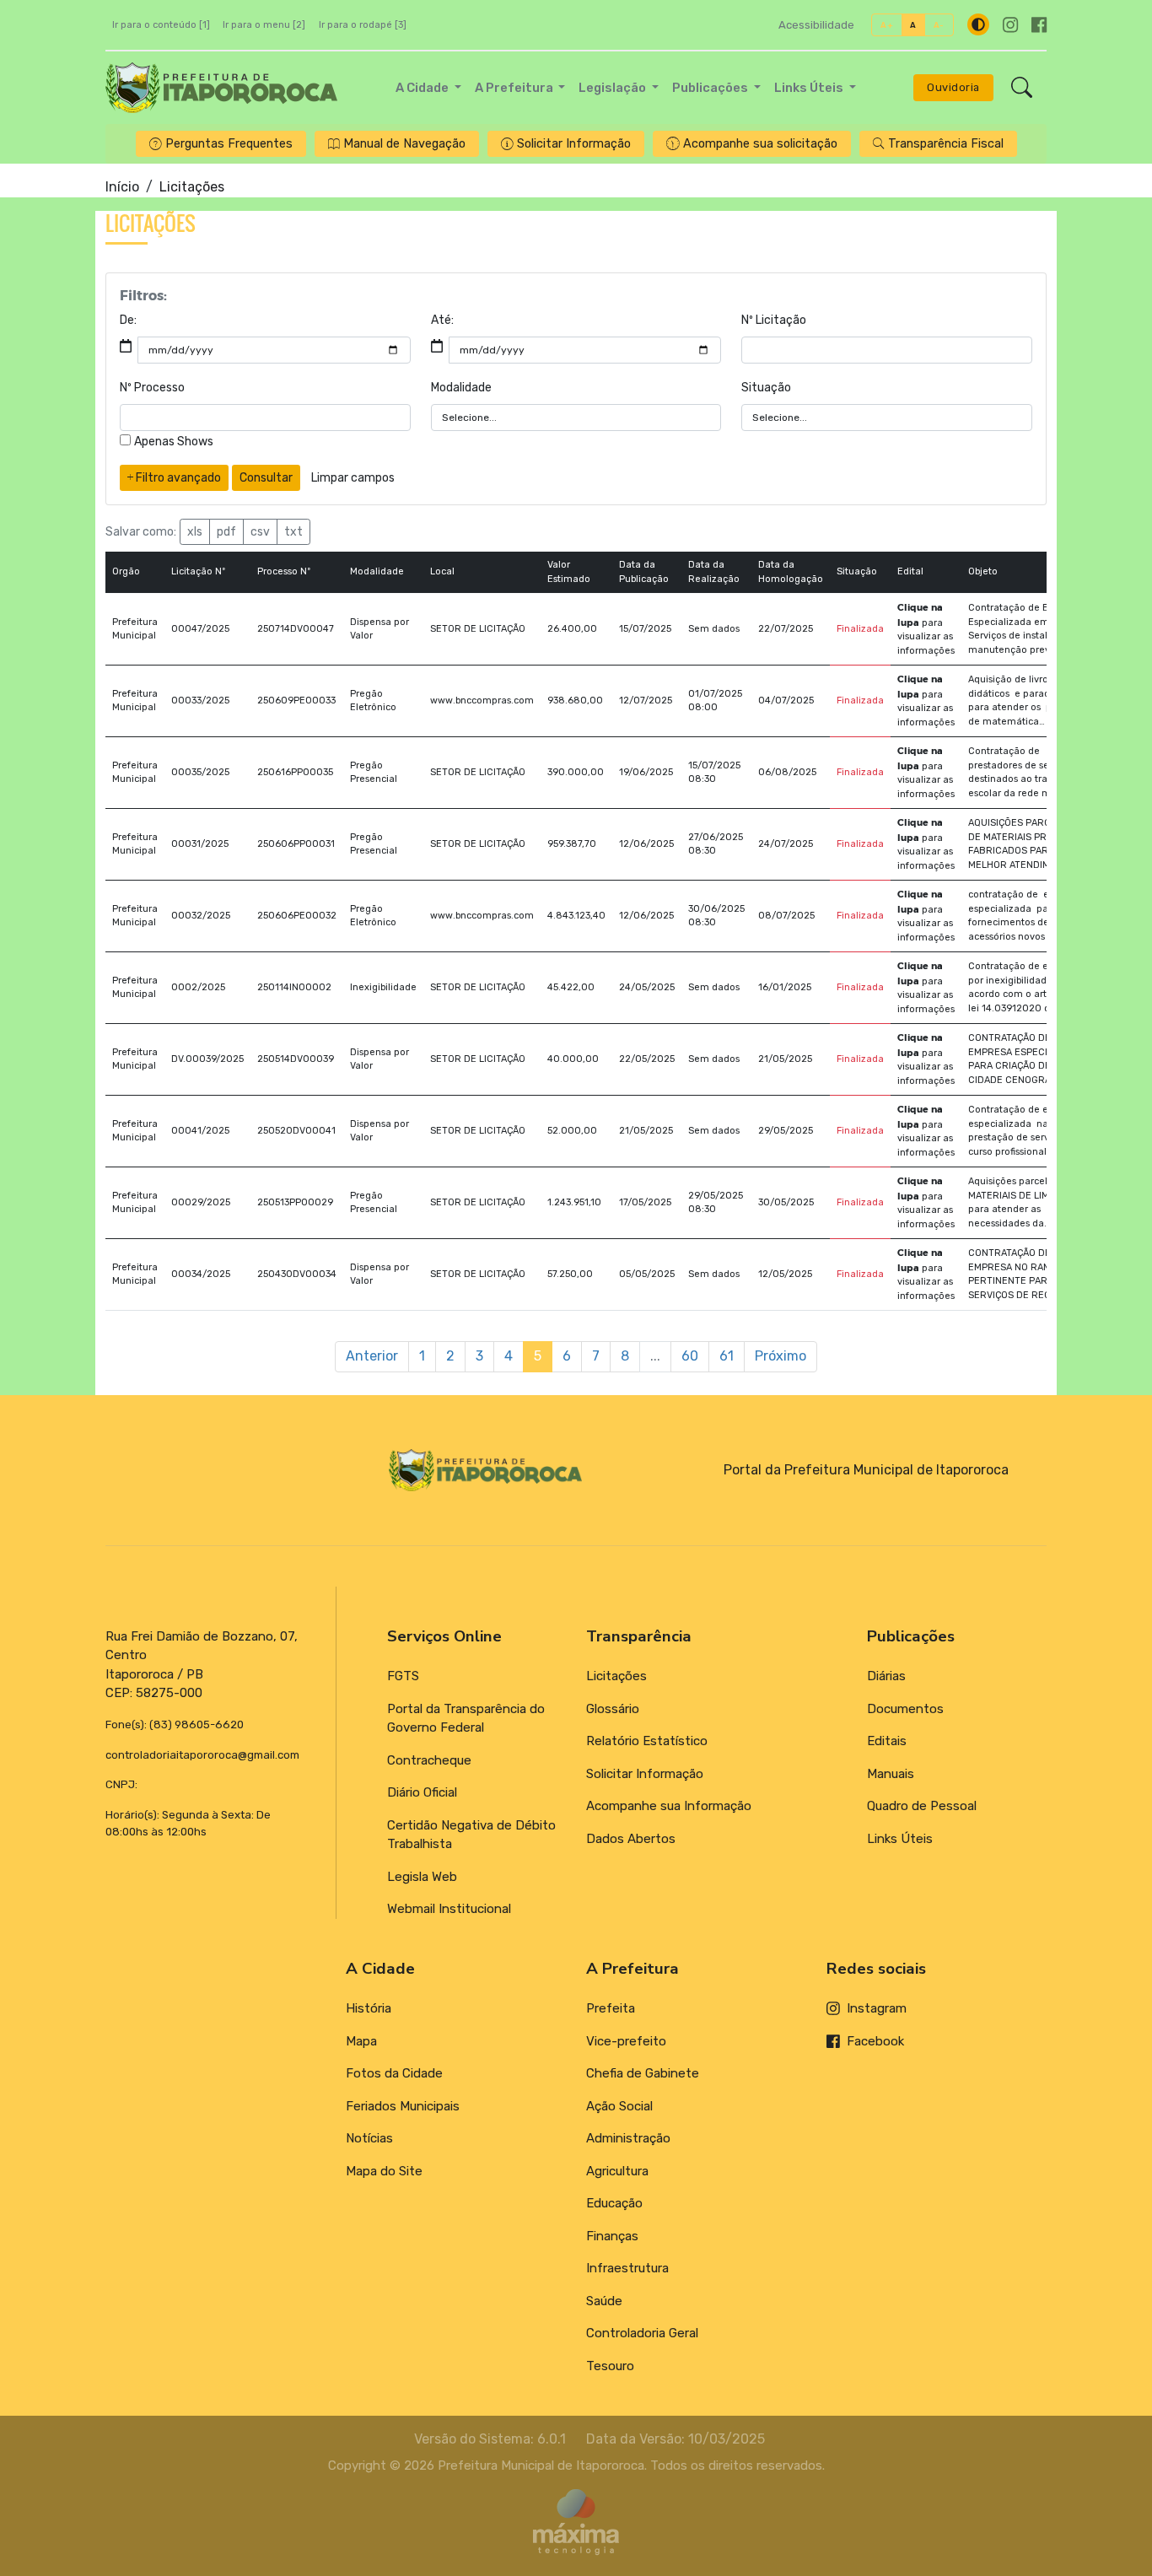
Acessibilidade (816, 25)
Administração (628, 2138)
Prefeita (611, 2008)
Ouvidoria (953, 87)
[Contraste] (978, 24)
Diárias (886, 1676)
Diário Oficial (422, 1792)
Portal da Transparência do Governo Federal (466, 1719)
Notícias (369, 2138)
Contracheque (429, 1760)
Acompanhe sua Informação (669, 1806)
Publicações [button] (711, 88)
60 (690, 1356)
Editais (887, 1741)
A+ (887, 25)
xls (195, 532)
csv (260, 532)
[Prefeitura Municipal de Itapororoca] (221, 88)
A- (939, 25)
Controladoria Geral (642, 2333)
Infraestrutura (627, 2268)
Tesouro (610, 2366)
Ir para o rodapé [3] (363, 25)
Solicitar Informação (645, 1774)
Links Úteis (900, 1839)
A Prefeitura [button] (515, 88)
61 (727, 1356)
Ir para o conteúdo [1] (161, 25)
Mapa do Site (384, 2171)
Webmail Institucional (449, 1909)
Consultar (266, 478)
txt (293, 532)
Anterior (372, 1356)
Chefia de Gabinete (643, 2073)
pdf (226, 532)
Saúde (604, 2301)
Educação (614, 2203)
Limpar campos (353, 478)
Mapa (361, 2041)
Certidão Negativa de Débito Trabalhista (471, 1835)
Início (122, 187)
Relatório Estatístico (647, 1741)
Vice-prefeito (626, 2041)
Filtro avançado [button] (177, 478)
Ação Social (619, 2106)
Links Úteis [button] (810, 88)
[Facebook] (1039, 25)
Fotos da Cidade (394, 2073)
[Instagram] (1010, 25)
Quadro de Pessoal (922, 1806)
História (369, 2008)
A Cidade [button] (423, 88)
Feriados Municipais (403, 2106)
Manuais (891, 1774)
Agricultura (617, 2171)
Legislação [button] (614, 88)
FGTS (403, 1676)
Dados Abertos (631, 1839)
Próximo (781, 1356)
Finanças (612, 2236)
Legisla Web (422, 1877)
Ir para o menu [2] (264, 25)
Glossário (613, 1709)
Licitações (616, 1676)
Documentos (905, 1709)
